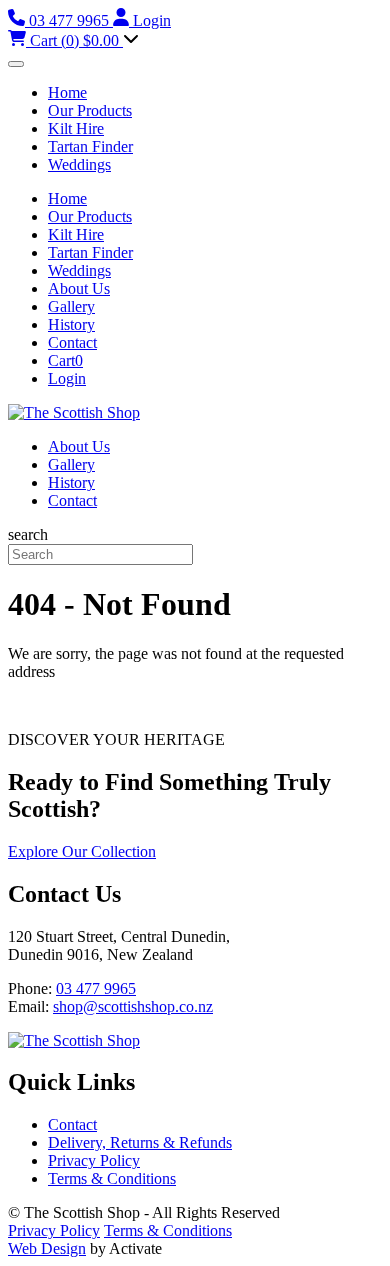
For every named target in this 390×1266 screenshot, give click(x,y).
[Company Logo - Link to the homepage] (74, 412)
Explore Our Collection (82, 851)
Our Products (90, 110)
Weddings (79, 164)
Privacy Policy (94, 1160)
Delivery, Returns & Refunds (140, 1142)
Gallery (71, 306)
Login (67, 378)
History (71, 324)
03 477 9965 (96, 988)
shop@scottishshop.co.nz (133, 1006)
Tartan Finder (90, 146)
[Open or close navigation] (16, 64)
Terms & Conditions (112, 1178)
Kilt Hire (76, 128)
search (28, 534)
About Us (79, 288)
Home (67, 92)
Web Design (47, 1248)
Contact (72, 342)
